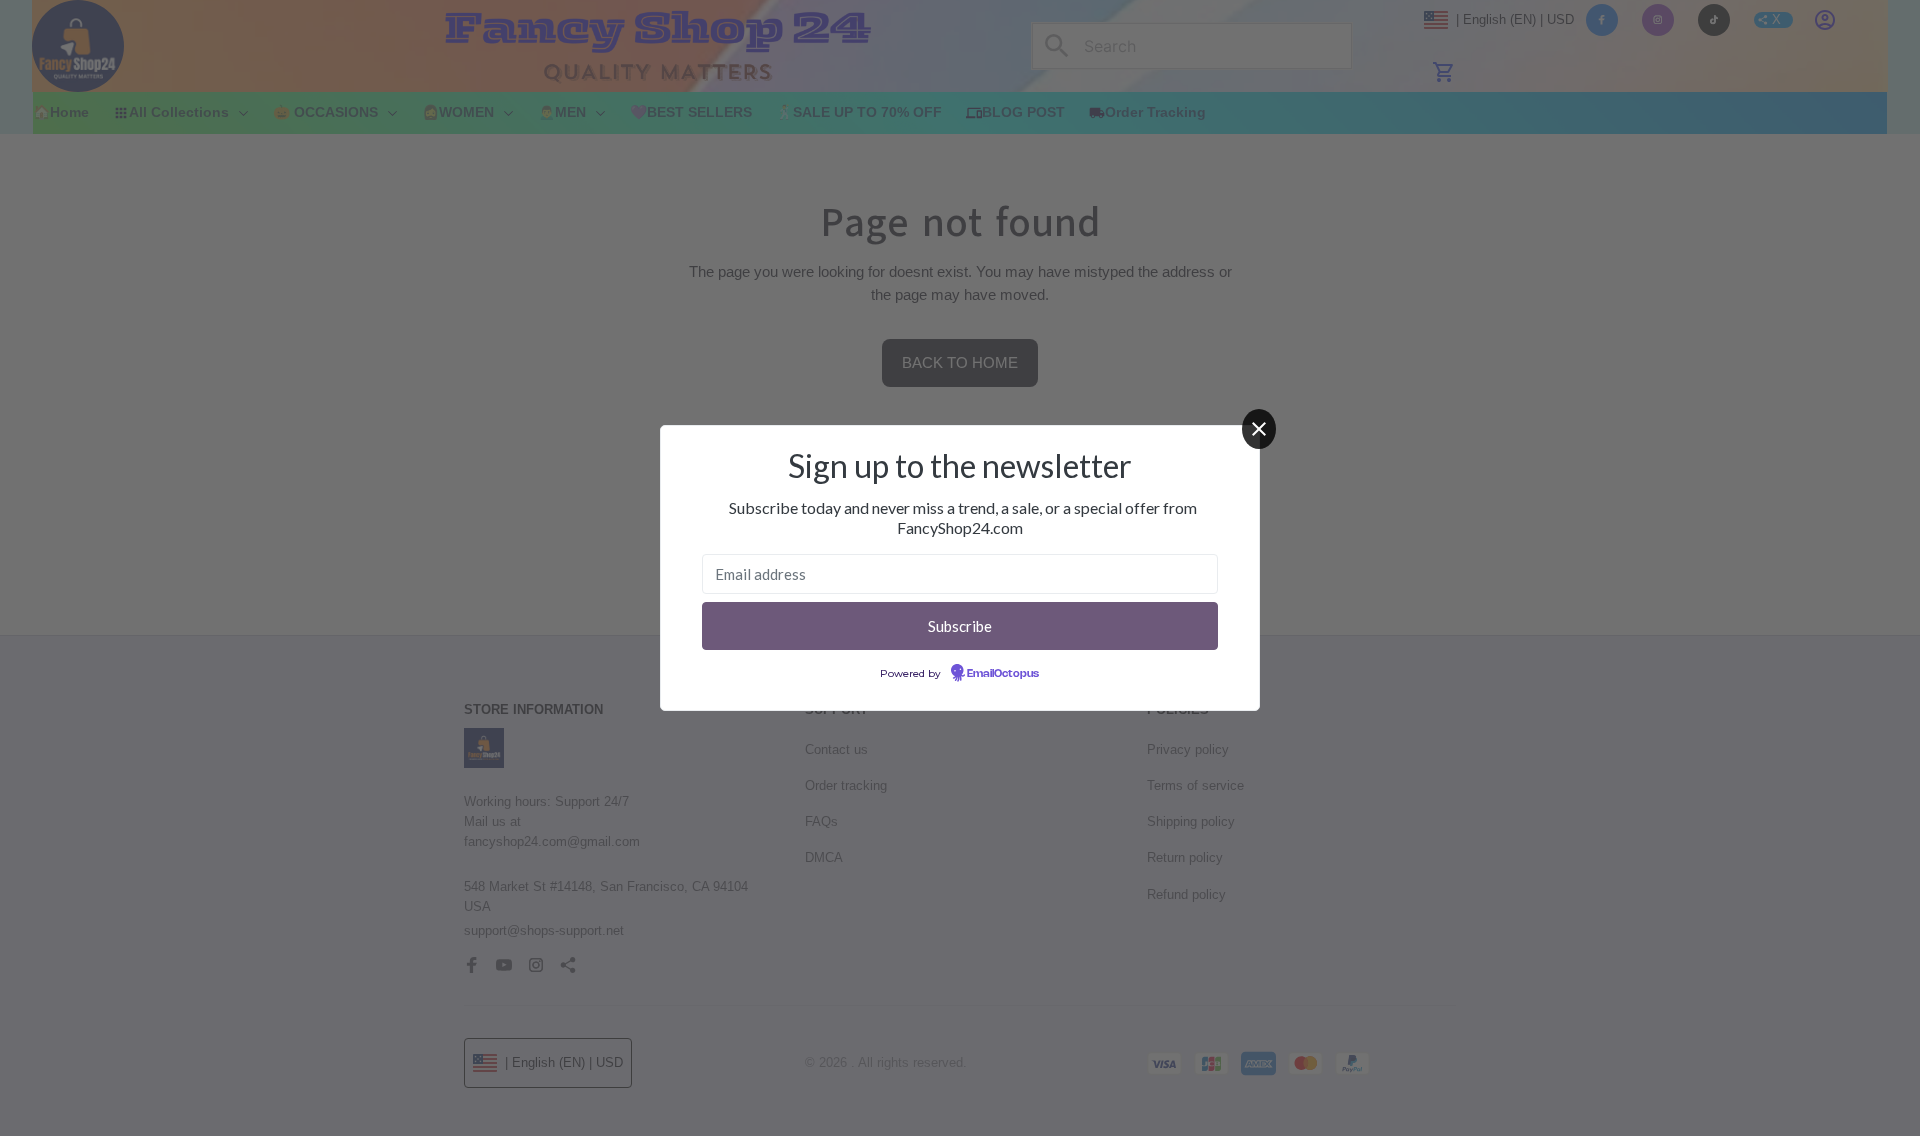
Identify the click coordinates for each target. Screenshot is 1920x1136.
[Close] (1259, 429)
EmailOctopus (1003, 674)
